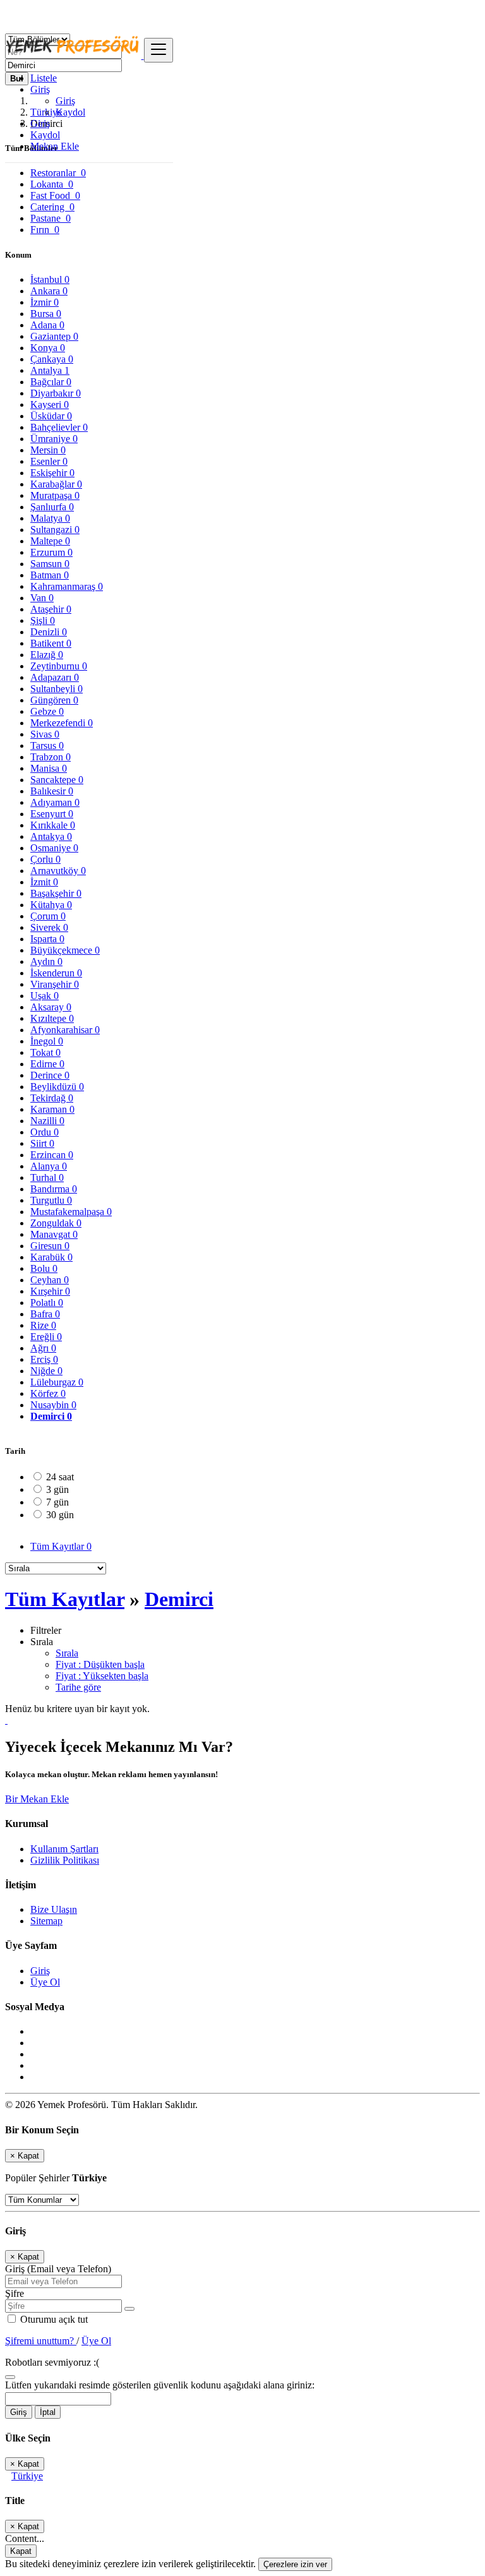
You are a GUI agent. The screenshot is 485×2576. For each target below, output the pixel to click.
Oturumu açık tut (53, 2319)
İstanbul (50, 279)
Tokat (45, 1052)
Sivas (45, 734)
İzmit (44, 882)
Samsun (50, 564)
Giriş (65, 101)
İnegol (47, 1041)
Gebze (47, 711)
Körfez (48, 1393)
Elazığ (47, 655)
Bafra (45, 1314)
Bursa (46, 314)
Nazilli (47, 1121)
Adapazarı (55, 677)
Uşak (45, 996)
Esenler (49, 461)
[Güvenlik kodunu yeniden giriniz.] (10, 2374)
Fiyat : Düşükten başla (100, 1664)
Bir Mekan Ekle (37, 1799)
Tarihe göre (78, 1687)
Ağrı (43, 1348)
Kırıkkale (53, 825)
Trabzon (51, 757)
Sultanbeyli (57, 689)
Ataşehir (51, 609)
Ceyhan (50, 1280)
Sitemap (46, 1921)
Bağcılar (51, 382)
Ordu (45, 1132)
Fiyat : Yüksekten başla (102, 1676)
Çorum (48, 916)
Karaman (52, 1109)
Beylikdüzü (57, 1087)
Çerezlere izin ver (295, 2564)
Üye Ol (45, 1982)
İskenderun (56, 973)
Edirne (47, 1064)
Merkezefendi (62, 723)
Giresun (50, 1246)
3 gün (57, 1489)
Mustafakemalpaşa (71, 1212)
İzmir (45, 302)
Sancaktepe (57, 780)
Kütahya (51, 905)
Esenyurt (52, 814)
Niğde (46, 1371)
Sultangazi (55, 530)
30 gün (60, 1515)
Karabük (51, 1257)
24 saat (60, 1477)
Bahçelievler (59, 427)
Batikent (51, 643)
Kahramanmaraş (67, 586)
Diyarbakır (56, 393)
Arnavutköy (58, 871)
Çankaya (52, 359)
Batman (50, 575)
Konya (48, 348)
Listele (44, 78)
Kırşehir (50, 1291)
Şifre (15, 2293)
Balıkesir (52, 791)
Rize (43, 1325)
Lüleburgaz (57, 1382)
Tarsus (47, 746)
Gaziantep (54, 336)
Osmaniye (54, 848)
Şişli (43, 620)
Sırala (67, 1653)
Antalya (50, 370)
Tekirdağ (52, 1098)
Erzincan (52, 1155)
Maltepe (50, 541)
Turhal (47, 1177)
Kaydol (70, 112)
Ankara (49, 291)
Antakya (51, 836)
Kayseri (50, 404)
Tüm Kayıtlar (61, 1546)
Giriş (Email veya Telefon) (58, 2269)
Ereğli (46, 1337)
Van (42, 598)
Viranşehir (55, 984)
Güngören (54, 700)
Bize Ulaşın (54, 1909)
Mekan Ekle (55, 146)
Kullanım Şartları (64, 1849)
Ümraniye (54, 439)
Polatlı (47, 1303)
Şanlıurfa (52, 507)
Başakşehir (56, 893)
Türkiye (27, 2476)
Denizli (49, 632)
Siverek (49, 927)
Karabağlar (56, 484)
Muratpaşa (55, 495)
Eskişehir (52, 473)
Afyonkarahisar (65, 1030)
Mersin (48, 450)
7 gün (57, 1502)
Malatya (50, 518)
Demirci (51, 1416)
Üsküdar (51, 416)
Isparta (47, 939)
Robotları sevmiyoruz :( (52, 2362)
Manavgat (54, 1234)
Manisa (49, 768)
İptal (48, 2412)
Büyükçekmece (65, 950)
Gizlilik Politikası (65, 1860)
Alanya (49, 1166)
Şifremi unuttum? (41, 2341)
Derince (50, 1075)
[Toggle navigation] (159, 50)
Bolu (44, 1268)
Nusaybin (53, 1405)
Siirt (42, 1143)
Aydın (46, 962)
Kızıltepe (52, 1018)
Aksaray (51, 1007)
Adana (47, 325)
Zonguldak (56, 1223)
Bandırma (54, 1189)
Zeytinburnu (59, 666)
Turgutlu (51, 1200)
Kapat (21, 2551)
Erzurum (51, 552)
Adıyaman (55, 802)
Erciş (44, 1359)
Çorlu (45, 859)
